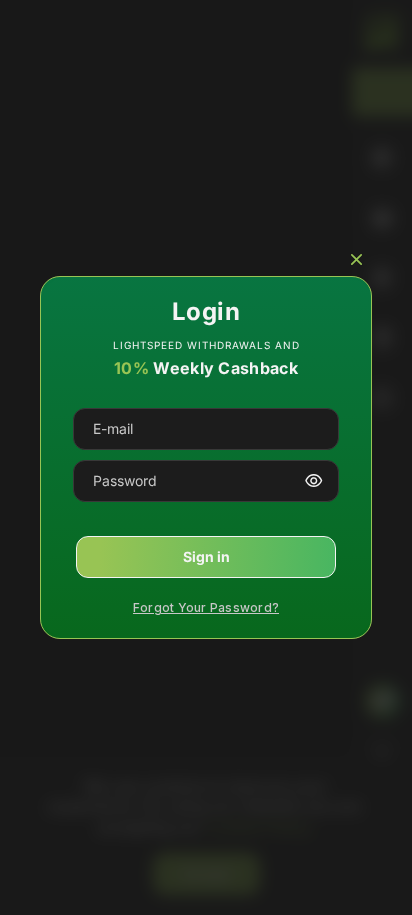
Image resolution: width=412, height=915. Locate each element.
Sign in (206, 556)
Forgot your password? (206, 607)
